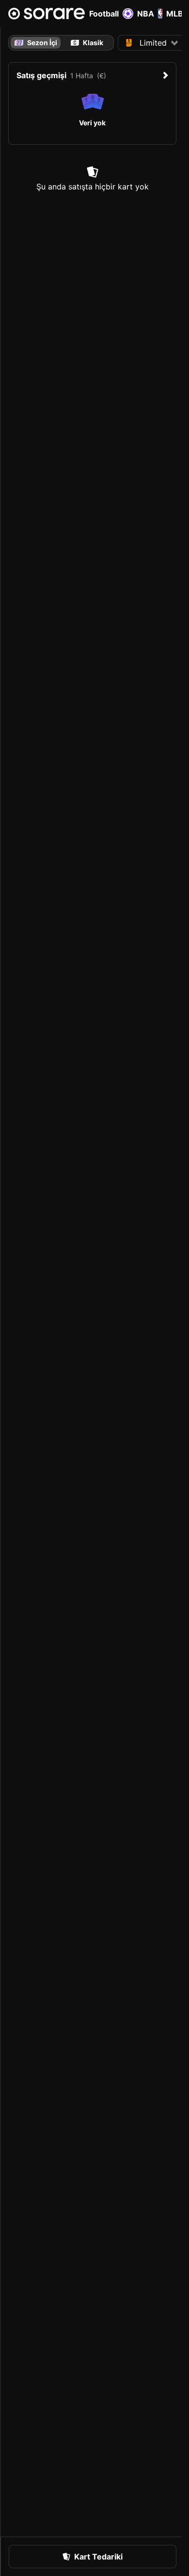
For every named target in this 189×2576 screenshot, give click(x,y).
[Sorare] (47, 14)
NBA (146, 14)
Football (104, 14)
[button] (152, 43)
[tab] (87, 43)
